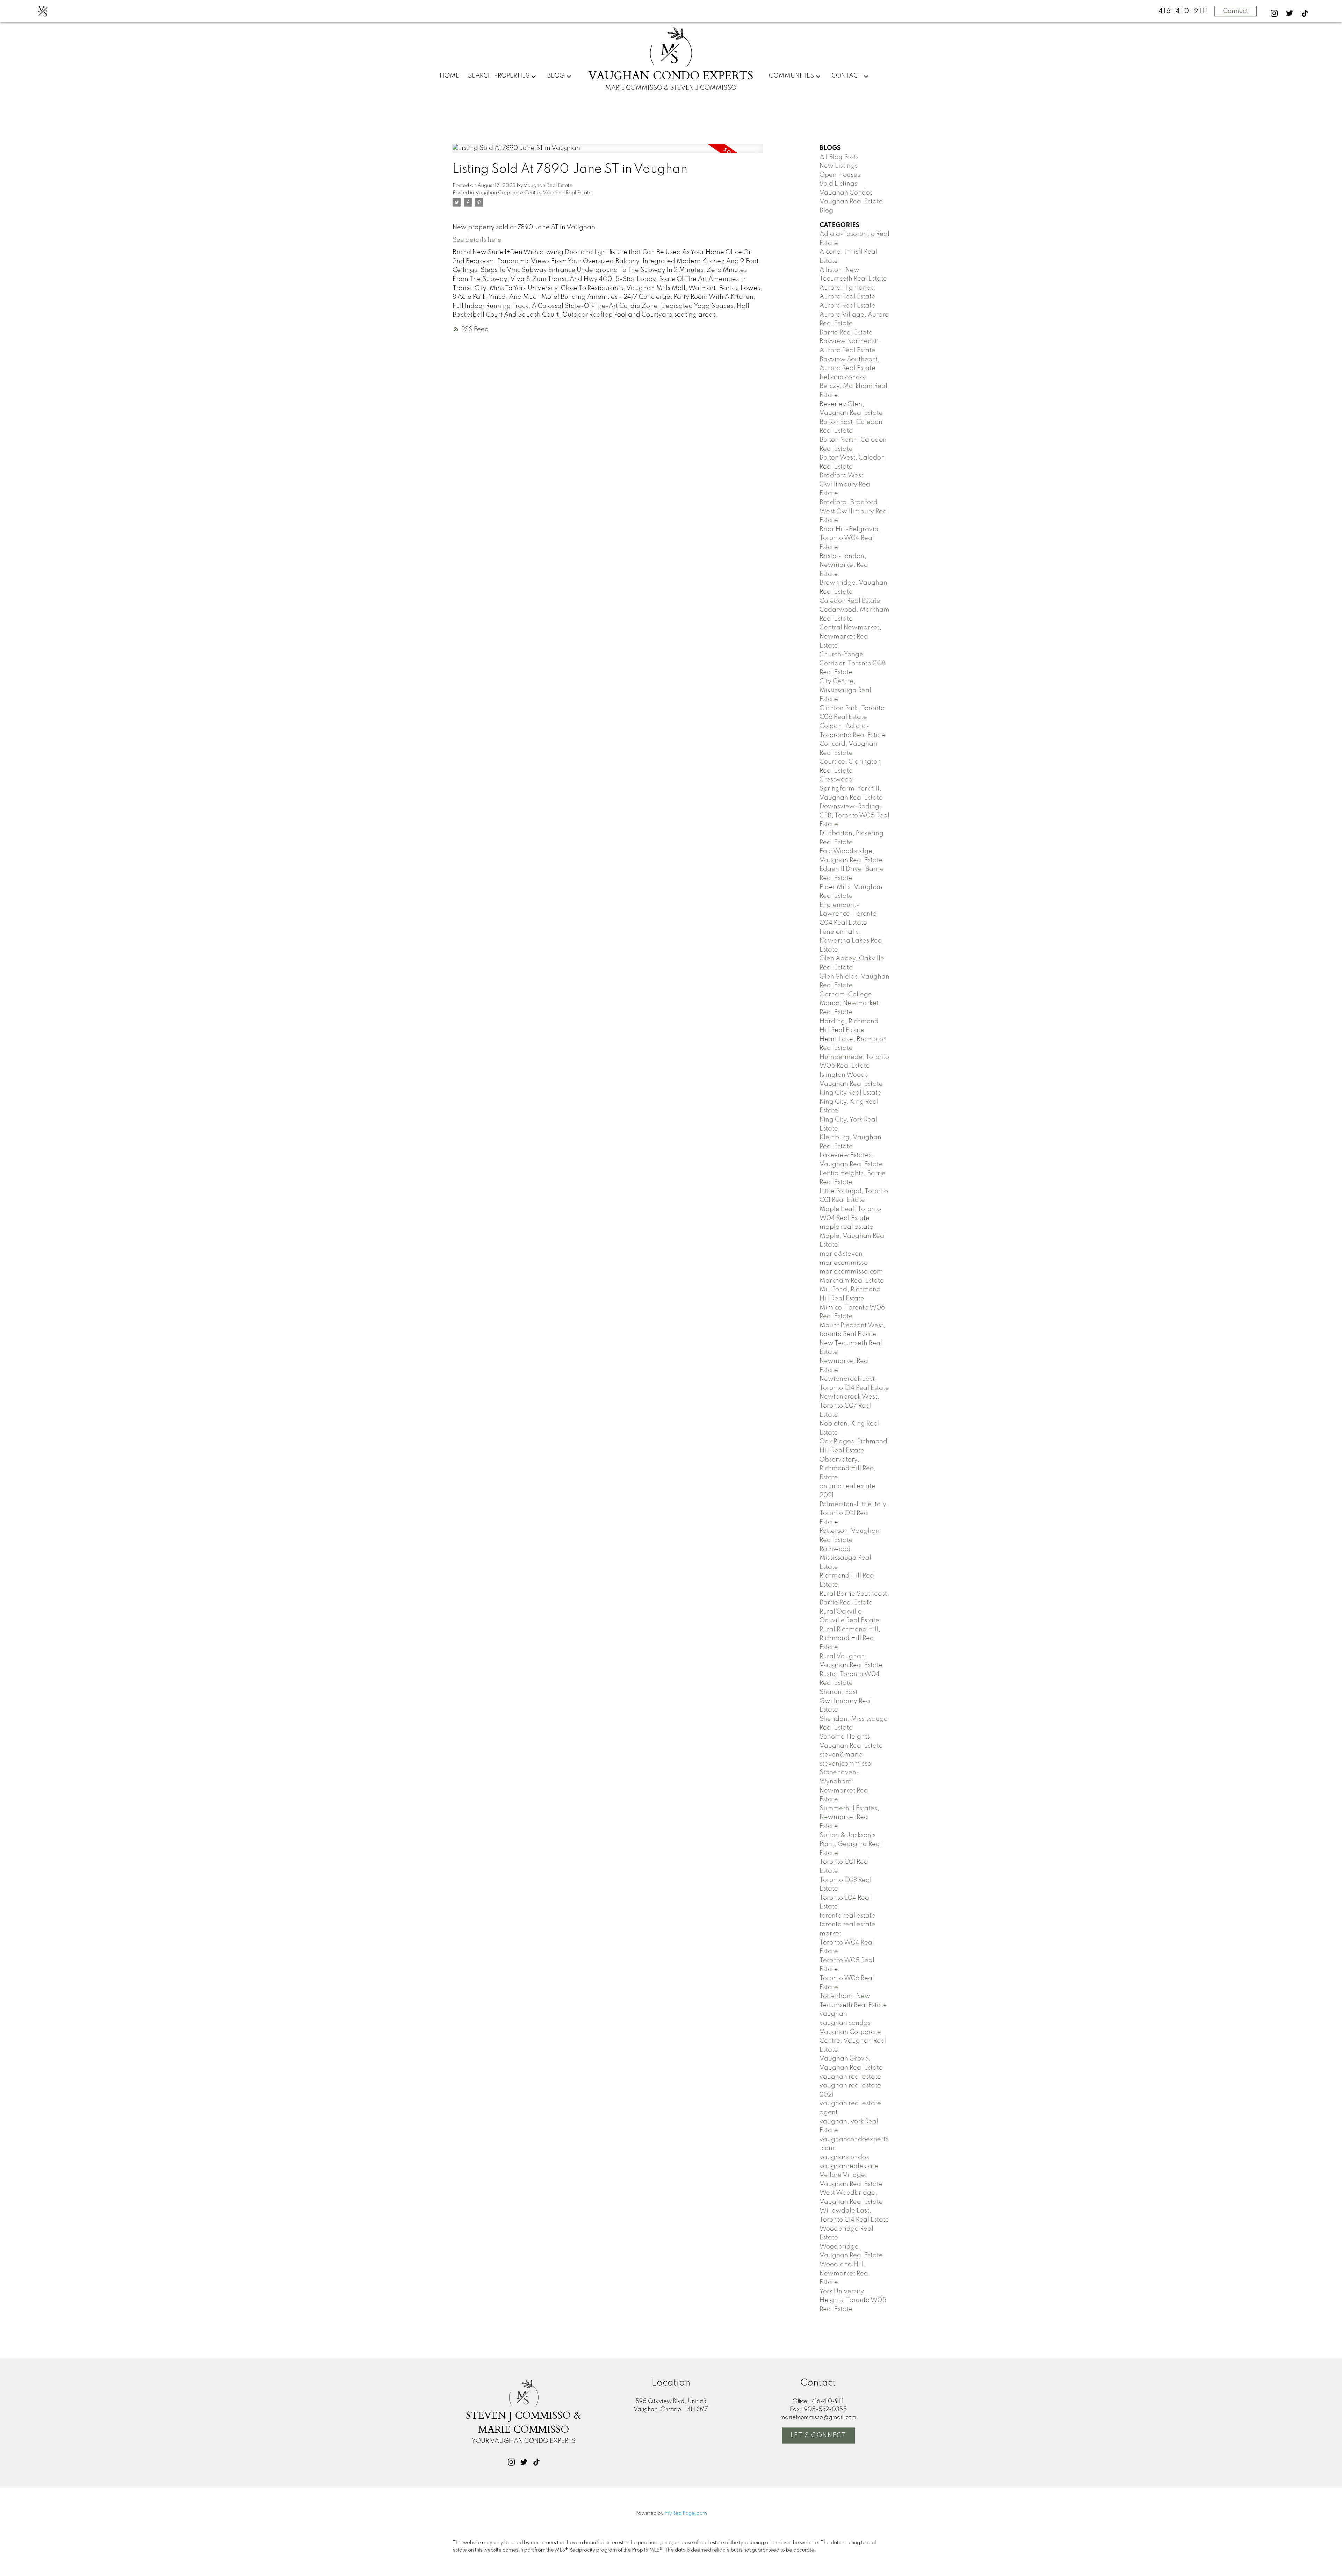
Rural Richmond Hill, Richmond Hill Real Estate (850, 1639)
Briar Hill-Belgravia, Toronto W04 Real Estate (850, 538)
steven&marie (841, 1755)
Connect (1236, 11)
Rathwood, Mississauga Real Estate (845, 1558)
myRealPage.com (686, 2513)
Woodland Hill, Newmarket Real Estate (845, 2274)
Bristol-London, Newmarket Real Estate (845, 565)
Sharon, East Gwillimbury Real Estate (846, 1701)
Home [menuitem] (449, 76)
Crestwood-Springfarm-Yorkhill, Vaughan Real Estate (851, 789)
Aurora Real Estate (847, 306)
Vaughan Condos (846, 193)
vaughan (833, 2014)
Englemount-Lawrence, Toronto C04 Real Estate (848, 914)
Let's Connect (818, 2436)
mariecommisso (844, 1263)
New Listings (839, 166)
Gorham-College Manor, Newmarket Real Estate (849, 1004)
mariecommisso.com (851, 1272)
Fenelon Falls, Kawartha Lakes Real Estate (852, 941)
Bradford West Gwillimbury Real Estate (846, 485)
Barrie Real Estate (846, 333)
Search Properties (499, 76)
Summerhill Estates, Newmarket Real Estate (849, 1817)
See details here (477, 240)
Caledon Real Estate (850, 601)
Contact (847, 76)
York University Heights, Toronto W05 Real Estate (853, 2300)
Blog (556, 76)
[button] (1274, 13)
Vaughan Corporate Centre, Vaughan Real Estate (533, 193)
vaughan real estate (850, 2077)
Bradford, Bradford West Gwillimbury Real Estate (854, 511)
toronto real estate (847, 1916)
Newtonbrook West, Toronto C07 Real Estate (849, 1406)
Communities (791, 76)
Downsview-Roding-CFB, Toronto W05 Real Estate (854, 816)
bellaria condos (843, 377)
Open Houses (840, 175)
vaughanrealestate (849, 2166)
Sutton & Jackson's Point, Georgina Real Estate (851, 1844)
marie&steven (841, 1254)
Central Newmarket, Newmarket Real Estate (850, 637)
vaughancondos (844, 2157)
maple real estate (846, 1227)
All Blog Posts (839, 157)
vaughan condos (845, 2023)
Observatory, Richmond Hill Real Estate (848, 1469)
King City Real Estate (850, 1093)
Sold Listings (838, 184)
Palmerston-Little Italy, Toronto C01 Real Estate (854, 1513)
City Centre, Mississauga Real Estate (845, 690)
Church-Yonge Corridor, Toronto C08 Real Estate (852, 663)
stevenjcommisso (845, 1764)
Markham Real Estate (852, 1281)
